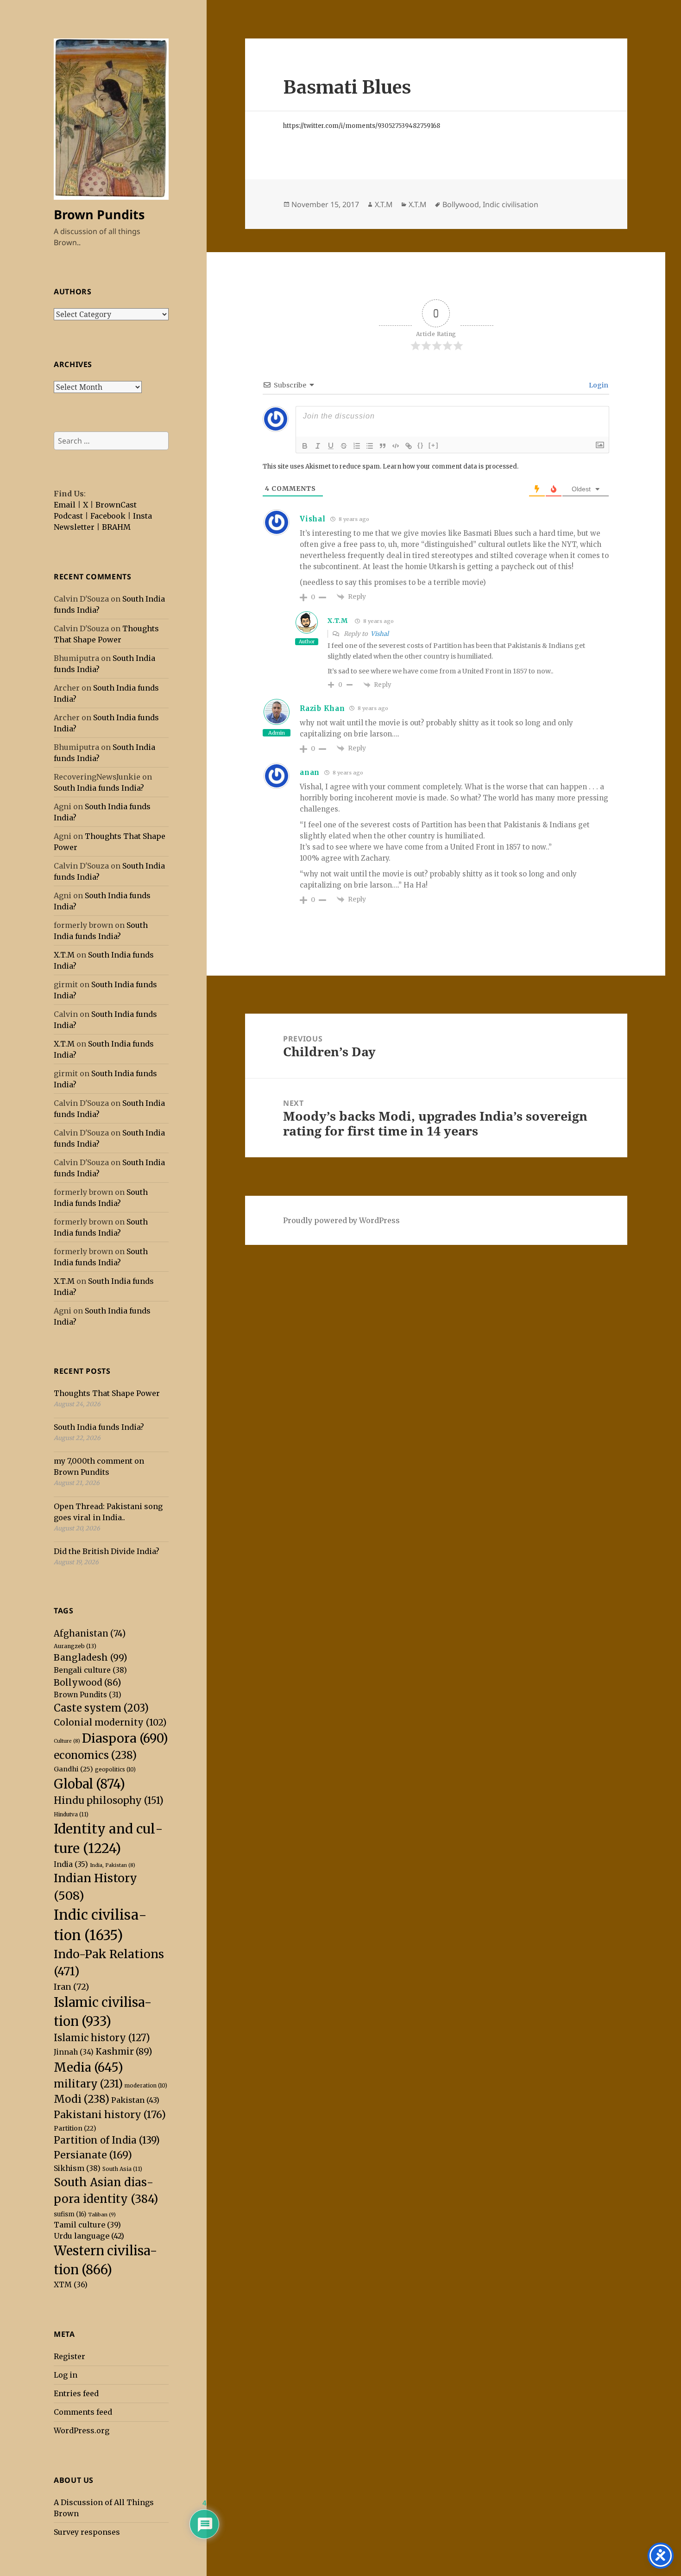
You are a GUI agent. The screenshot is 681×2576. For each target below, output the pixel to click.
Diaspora (125, 1738)
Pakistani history (110, 2115)
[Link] (409, 446)
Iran (71, 1987)
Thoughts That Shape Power (107, 1393)
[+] (434, 445)
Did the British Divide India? (107, 1551)
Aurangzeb (75, 1646)
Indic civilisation (511, 204)
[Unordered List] (370, 446)
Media (88, 2067)
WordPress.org (82, 2430)
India (71, 1864)
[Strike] (344, 446)
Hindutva (71, 1814)
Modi (82, 2099)
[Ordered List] (357, 446)
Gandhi (73, 1769)
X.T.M (64, 955)
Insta (142, 516)
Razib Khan (322, 708)
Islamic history (102, 2038)
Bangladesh (91, 1657)
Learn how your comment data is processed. (451, 466)
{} (421, 445)
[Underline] (331, 446)
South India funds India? (99, 788)
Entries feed (76, 2393)
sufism (70, 2214)
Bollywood (87, 1682)
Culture (67, 1741)
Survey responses (87, 2532)
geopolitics (115, 1770)
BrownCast (116, 505)
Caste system (101, 1708)
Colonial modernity (110, 1722)
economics (95, 1755)
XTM (71, 2284)
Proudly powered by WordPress (341, 1220)
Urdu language (89, 2236)
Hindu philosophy (109, 1801)
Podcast (68, 516)
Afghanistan (90, 1634)
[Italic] (318, 446)
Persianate (93, 2155)
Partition (75, 2128)
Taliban (102, 2214)
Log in (66, 2375)
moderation (146, 2086)
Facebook (108, 516)
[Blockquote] (383, 446)
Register (69, 2356)
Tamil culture (87, 2225)
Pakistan (135, 2100)
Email (65, 505)
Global (89, 1784)
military (88, 2084)
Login (598, 385)
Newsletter (74, 527)
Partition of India (107, 2140)
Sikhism (77, 2168)
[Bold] (305, 446)
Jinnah (74, 2052)
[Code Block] (396, 446)
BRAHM (116, 527)
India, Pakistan (113, 1865)
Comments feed (83, 2412)
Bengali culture (90, 1670)
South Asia (122, 2169)
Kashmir (124, 2051)
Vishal (380, 634)
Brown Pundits (99, 214)
